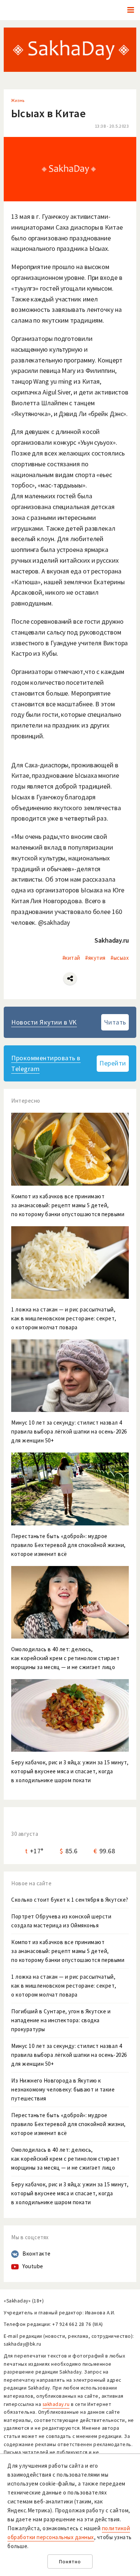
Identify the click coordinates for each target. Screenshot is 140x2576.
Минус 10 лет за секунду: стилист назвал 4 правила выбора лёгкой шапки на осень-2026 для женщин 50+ (69, 2055)
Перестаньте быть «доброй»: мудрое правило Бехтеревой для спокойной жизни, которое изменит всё (69, 2124)
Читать (115, 1022)
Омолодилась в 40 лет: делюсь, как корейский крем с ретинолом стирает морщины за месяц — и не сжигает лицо (65, 2159)
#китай (71, 958)
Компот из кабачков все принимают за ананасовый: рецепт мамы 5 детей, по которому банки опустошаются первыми (68, 1951)
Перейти (113, 1063)
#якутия (95, 958)
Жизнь (18, 100)
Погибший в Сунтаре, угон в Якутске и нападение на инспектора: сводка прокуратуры (61, 2020)
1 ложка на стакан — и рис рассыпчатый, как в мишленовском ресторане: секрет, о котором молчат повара (64, 1986)
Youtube (33, 2266)
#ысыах (120, 958)
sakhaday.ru (56, 2404)
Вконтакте (37, 2254)
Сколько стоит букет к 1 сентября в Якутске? (70, 1900)
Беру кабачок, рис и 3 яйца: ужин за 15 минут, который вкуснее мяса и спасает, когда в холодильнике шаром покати (70, 2193)
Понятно (70, 2562)
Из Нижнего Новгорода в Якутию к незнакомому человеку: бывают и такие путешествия (63, 2089)
